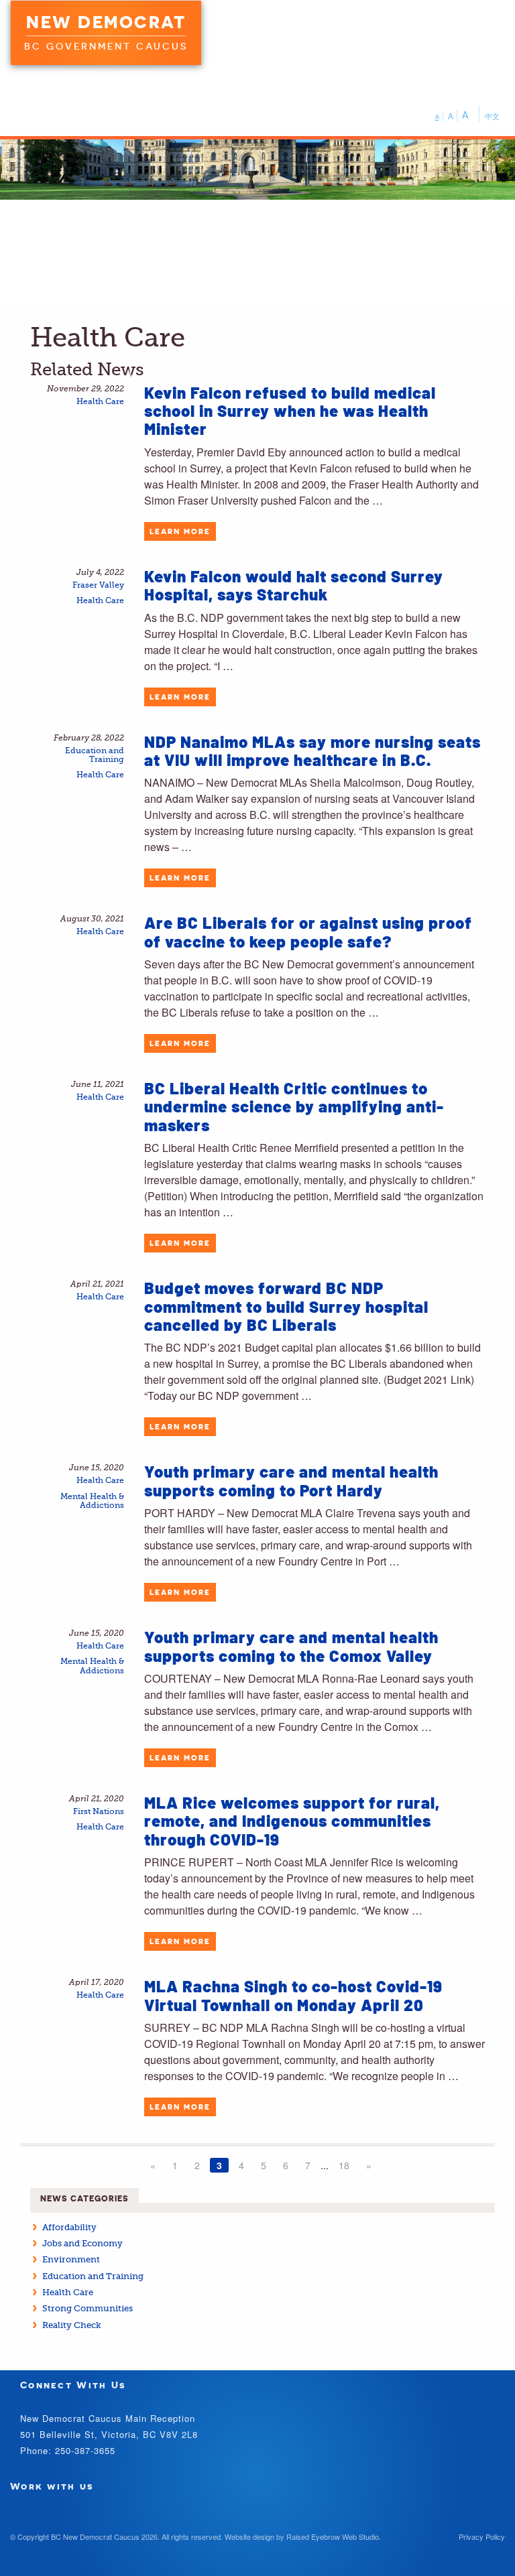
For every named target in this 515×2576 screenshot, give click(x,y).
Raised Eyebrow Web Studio (333, 2536)
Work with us (52, 2486)
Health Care (100, 402)
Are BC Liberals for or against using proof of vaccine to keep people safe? (308, 931)
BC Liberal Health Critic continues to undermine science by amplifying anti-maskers (294, 1106)
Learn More (180, 531)
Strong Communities (88, 2308)
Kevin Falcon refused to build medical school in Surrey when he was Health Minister (290, 411)
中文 (492, 116)
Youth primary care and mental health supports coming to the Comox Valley (291, 1646)
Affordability (69, 2227)
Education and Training (95, 755)
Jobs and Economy (82, 2243)
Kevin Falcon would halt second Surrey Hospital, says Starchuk (294, 585)
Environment (71, 2259)
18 (344, 2165)
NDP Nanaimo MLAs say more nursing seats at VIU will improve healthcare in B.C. (312, 751)
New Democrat (106, 22)
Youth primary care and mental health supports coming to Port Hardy (291, 1480)
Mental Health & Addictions (92, 1501)
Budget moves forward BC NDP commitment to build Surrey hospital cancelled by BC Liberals (286, 1306)
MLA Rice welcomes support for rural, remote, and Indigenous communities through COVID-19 (292, 1821)
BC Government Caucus (106, 46)
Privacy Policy (482, 2536)
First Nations (99, 1812)
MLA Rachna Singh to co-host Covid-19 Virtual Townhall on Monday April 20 (293, 1995)
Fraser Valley (98, 585)
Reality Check (72, 2325)
